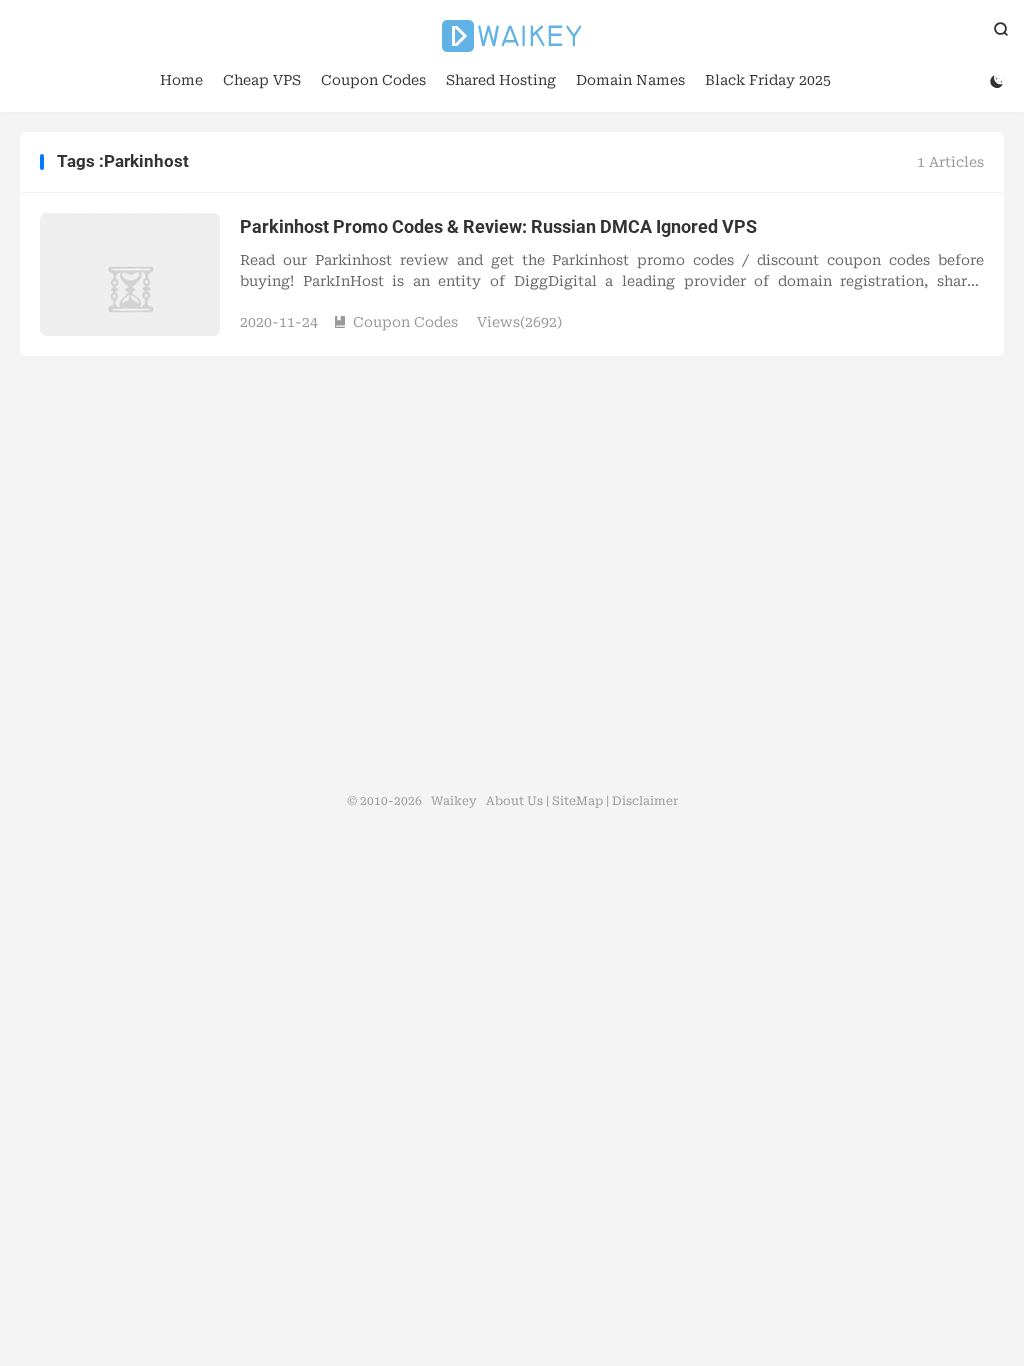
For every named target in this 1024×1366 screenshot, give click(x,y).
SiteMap (577, 801)
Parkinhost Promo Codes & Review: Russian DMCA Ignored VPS (498, 226)
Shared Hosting (501, 80)
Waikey (512, 36)
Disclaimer (645, 801)
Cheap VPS (262, 80)
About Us (514, 801)
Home (181, 80)
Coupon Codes (373, 80)
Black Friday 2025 (768, 80)
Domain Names (630, 80)
